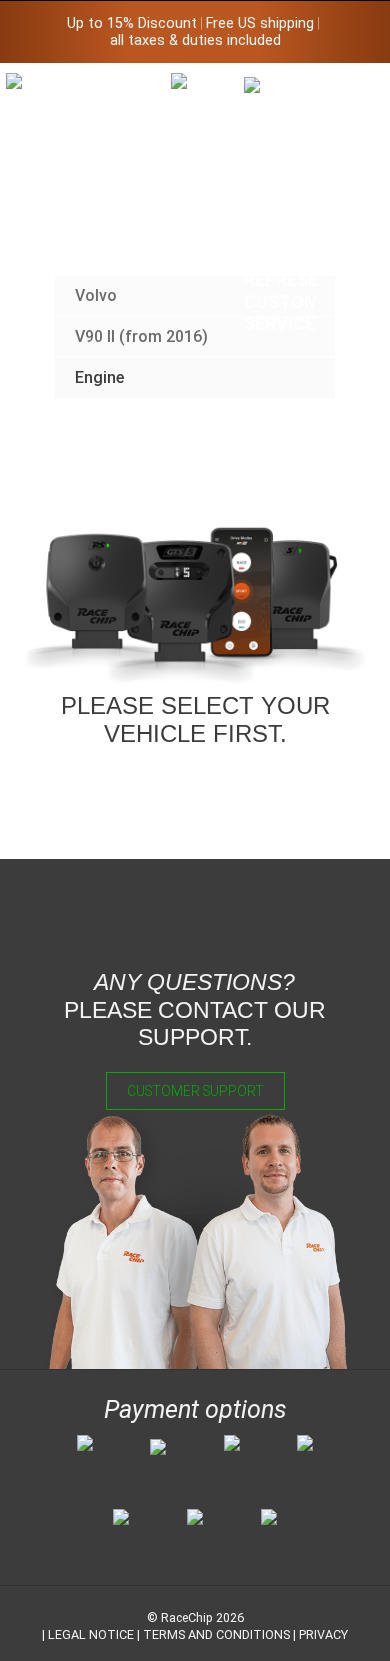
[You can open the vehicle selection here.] (207, 257)
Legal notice (91, 1634)
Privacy (323, 1634)
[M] (353, 87)
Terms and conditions (216, 1634)
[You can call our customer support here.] (280, 204)
